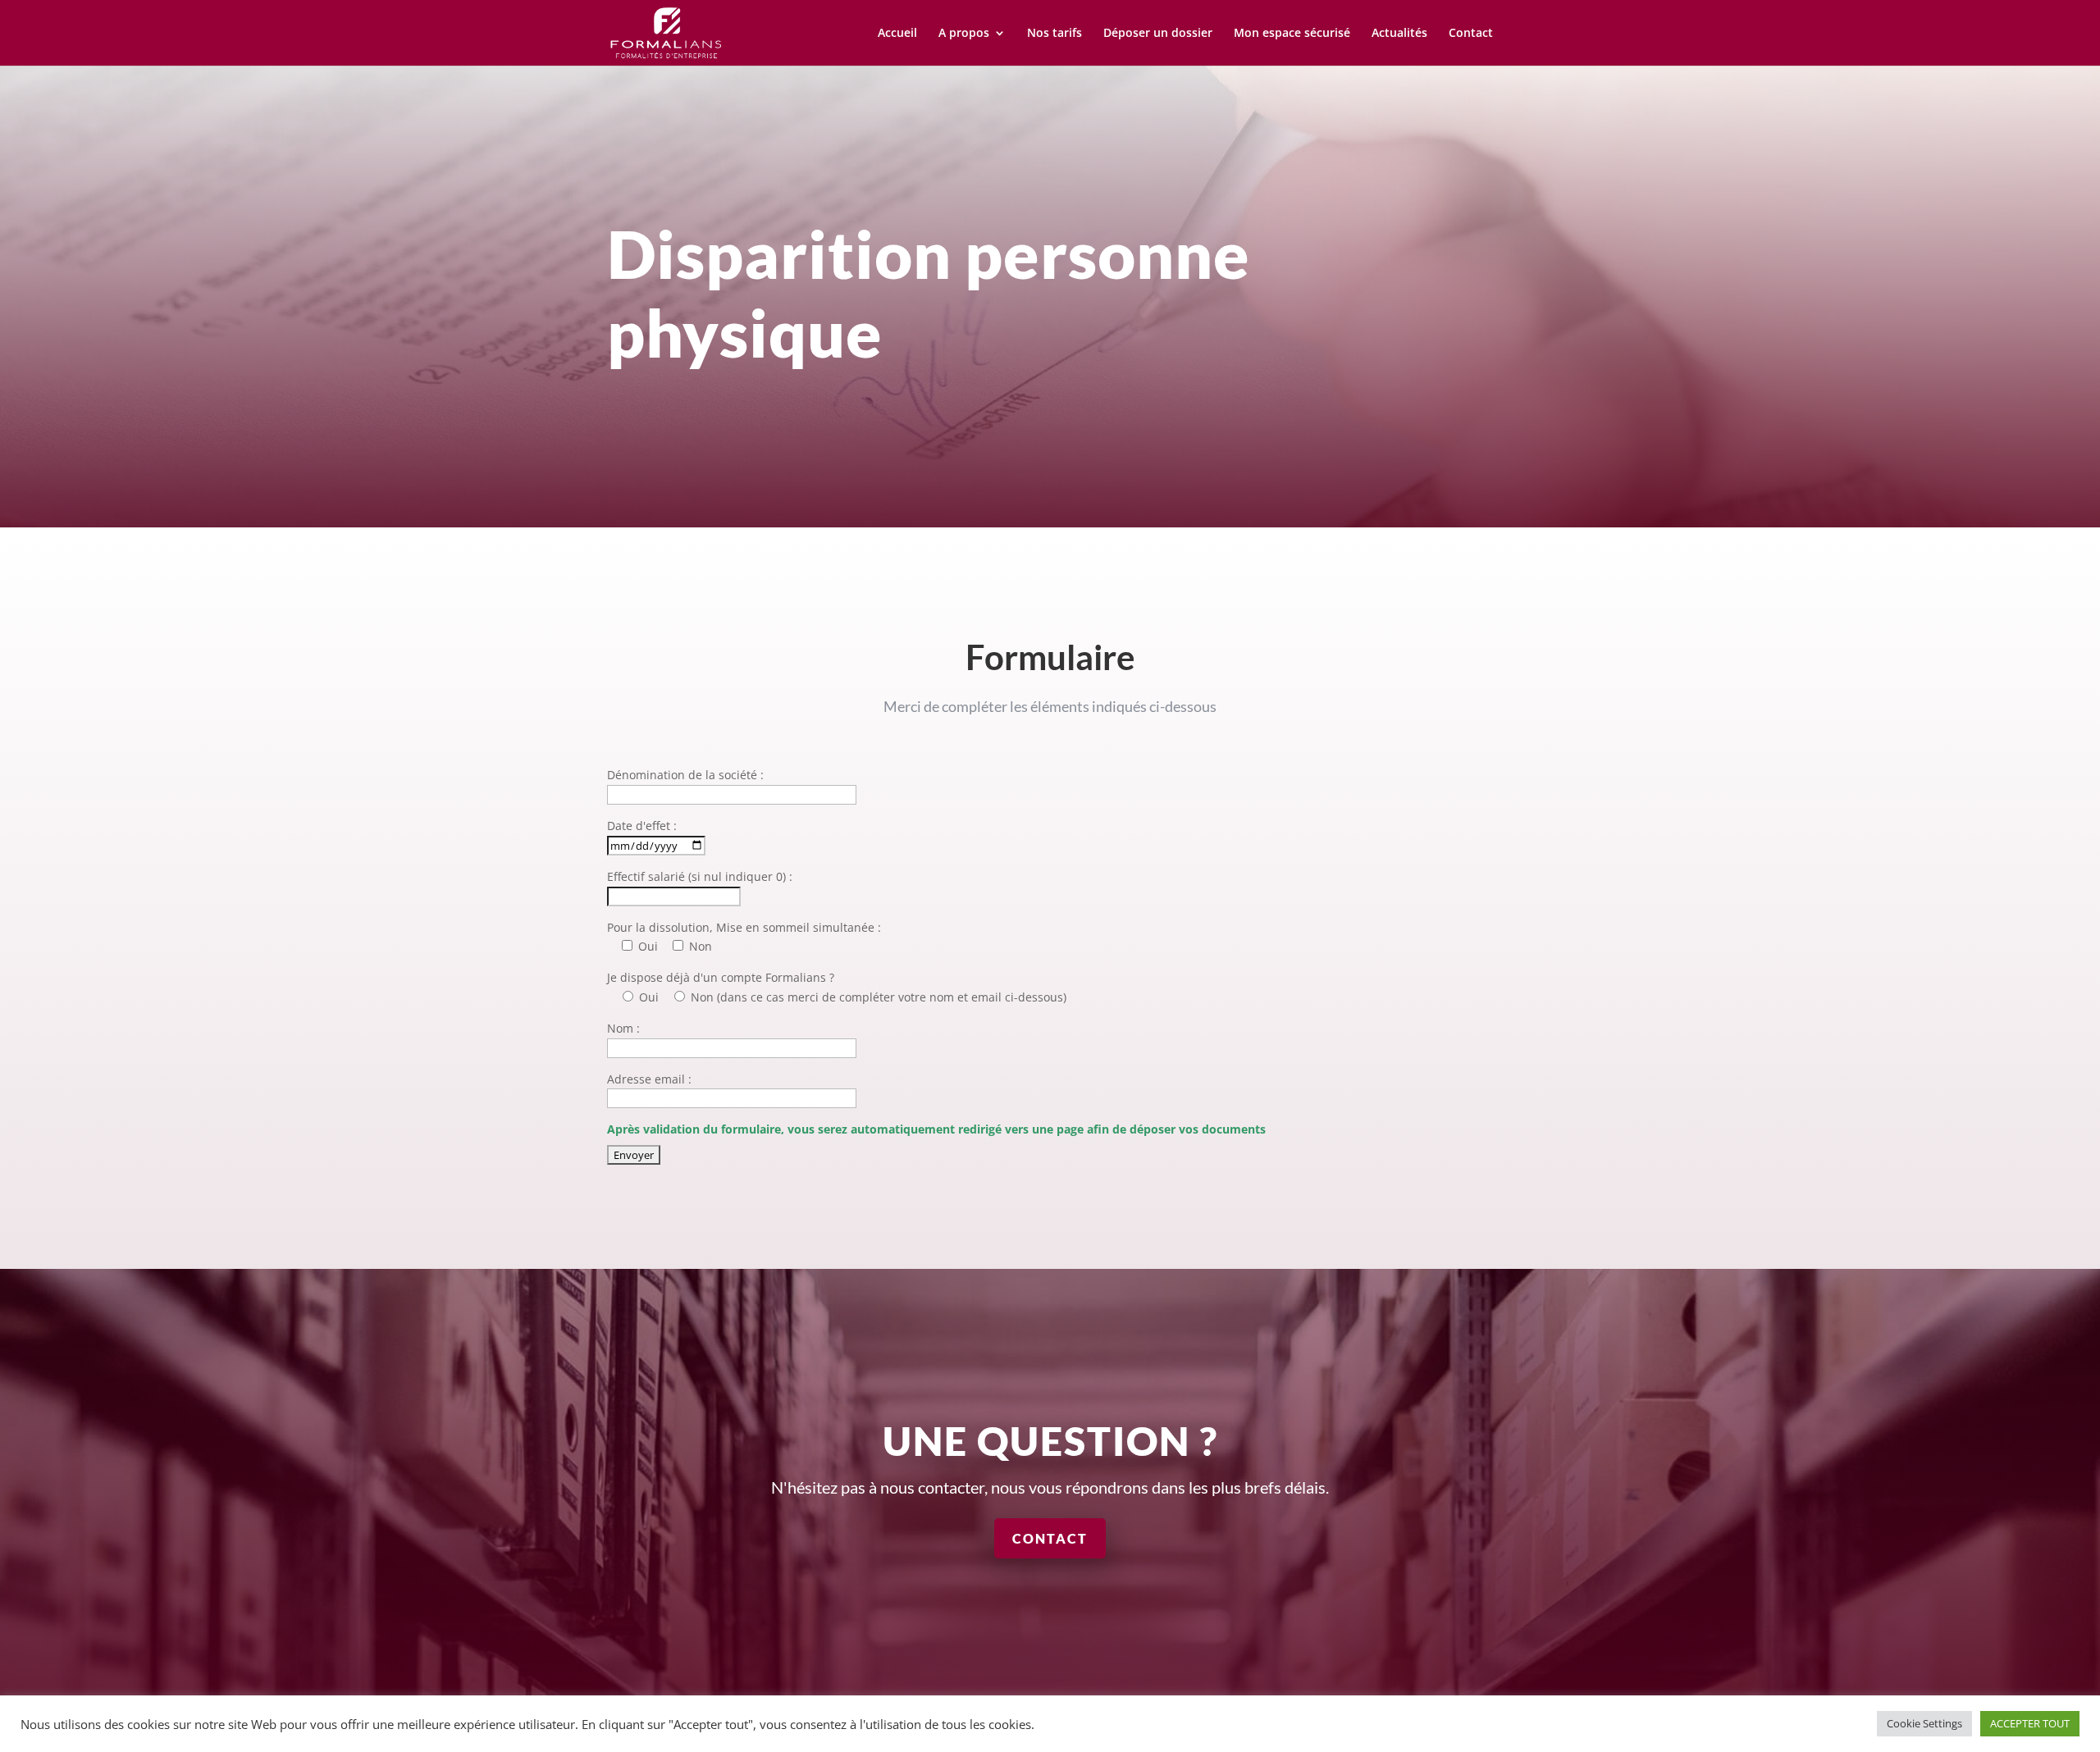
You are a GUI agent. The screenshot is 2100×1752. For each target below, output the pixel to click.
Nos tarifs (1055, 34)
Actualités (1399, 34)
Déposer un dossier (1158, 34)
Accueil (897, 34)
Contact (1471, 34)
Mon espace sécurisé (1292, 34)
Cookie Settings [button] (1924, 1723)
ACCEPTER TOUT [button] (2030, 1723)
